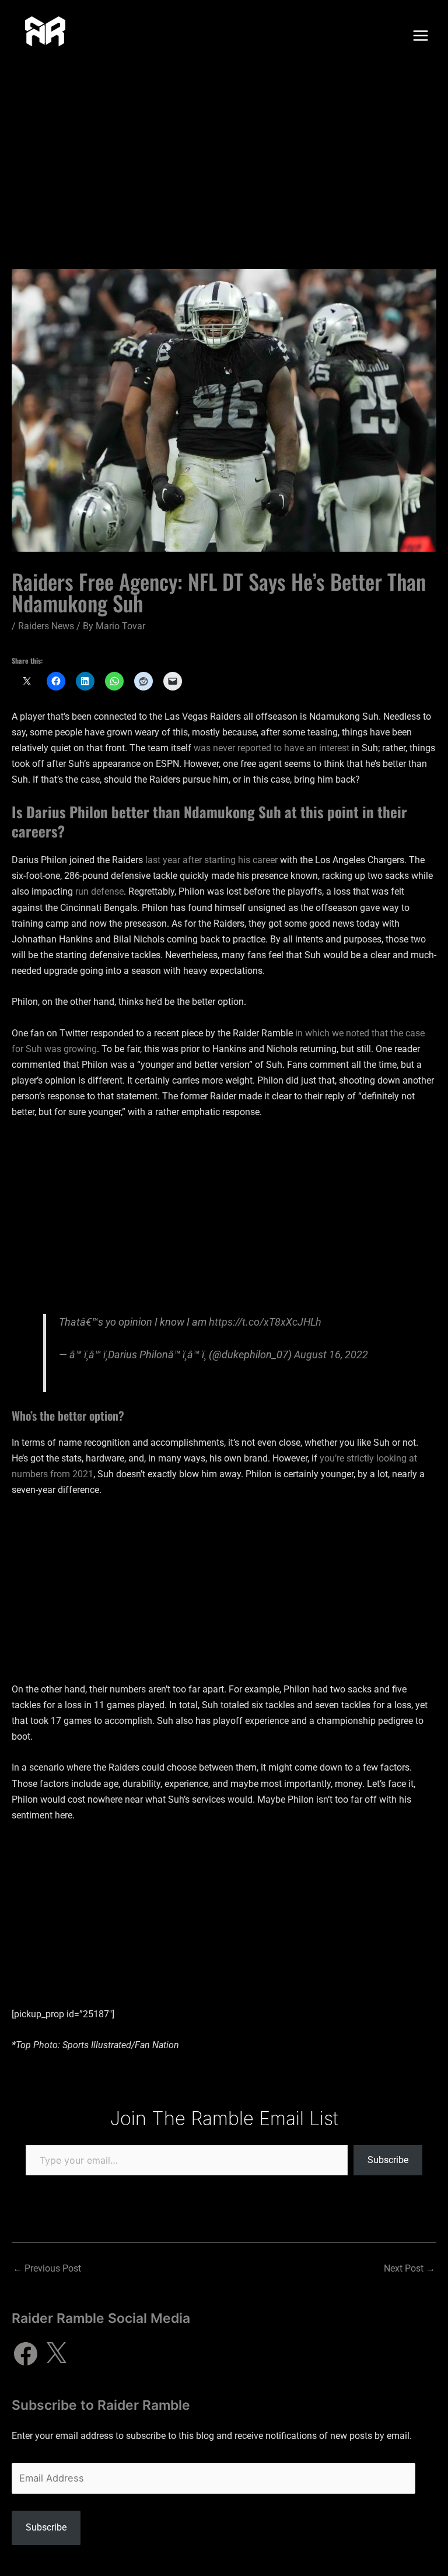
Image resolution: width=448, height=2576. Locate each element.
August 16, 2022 (331, 1354)
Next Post (409, 2268)
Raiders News (46, 626)
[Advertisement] (224, 159)
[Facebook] (26, 2354)
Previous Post (47, 2268)
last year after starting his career (211, 860)
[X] (56, 2354)
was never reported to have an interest (272, 748)
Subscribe (388, 2160)
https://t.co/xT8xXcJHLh (265, 1322)
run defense (99, 891)
